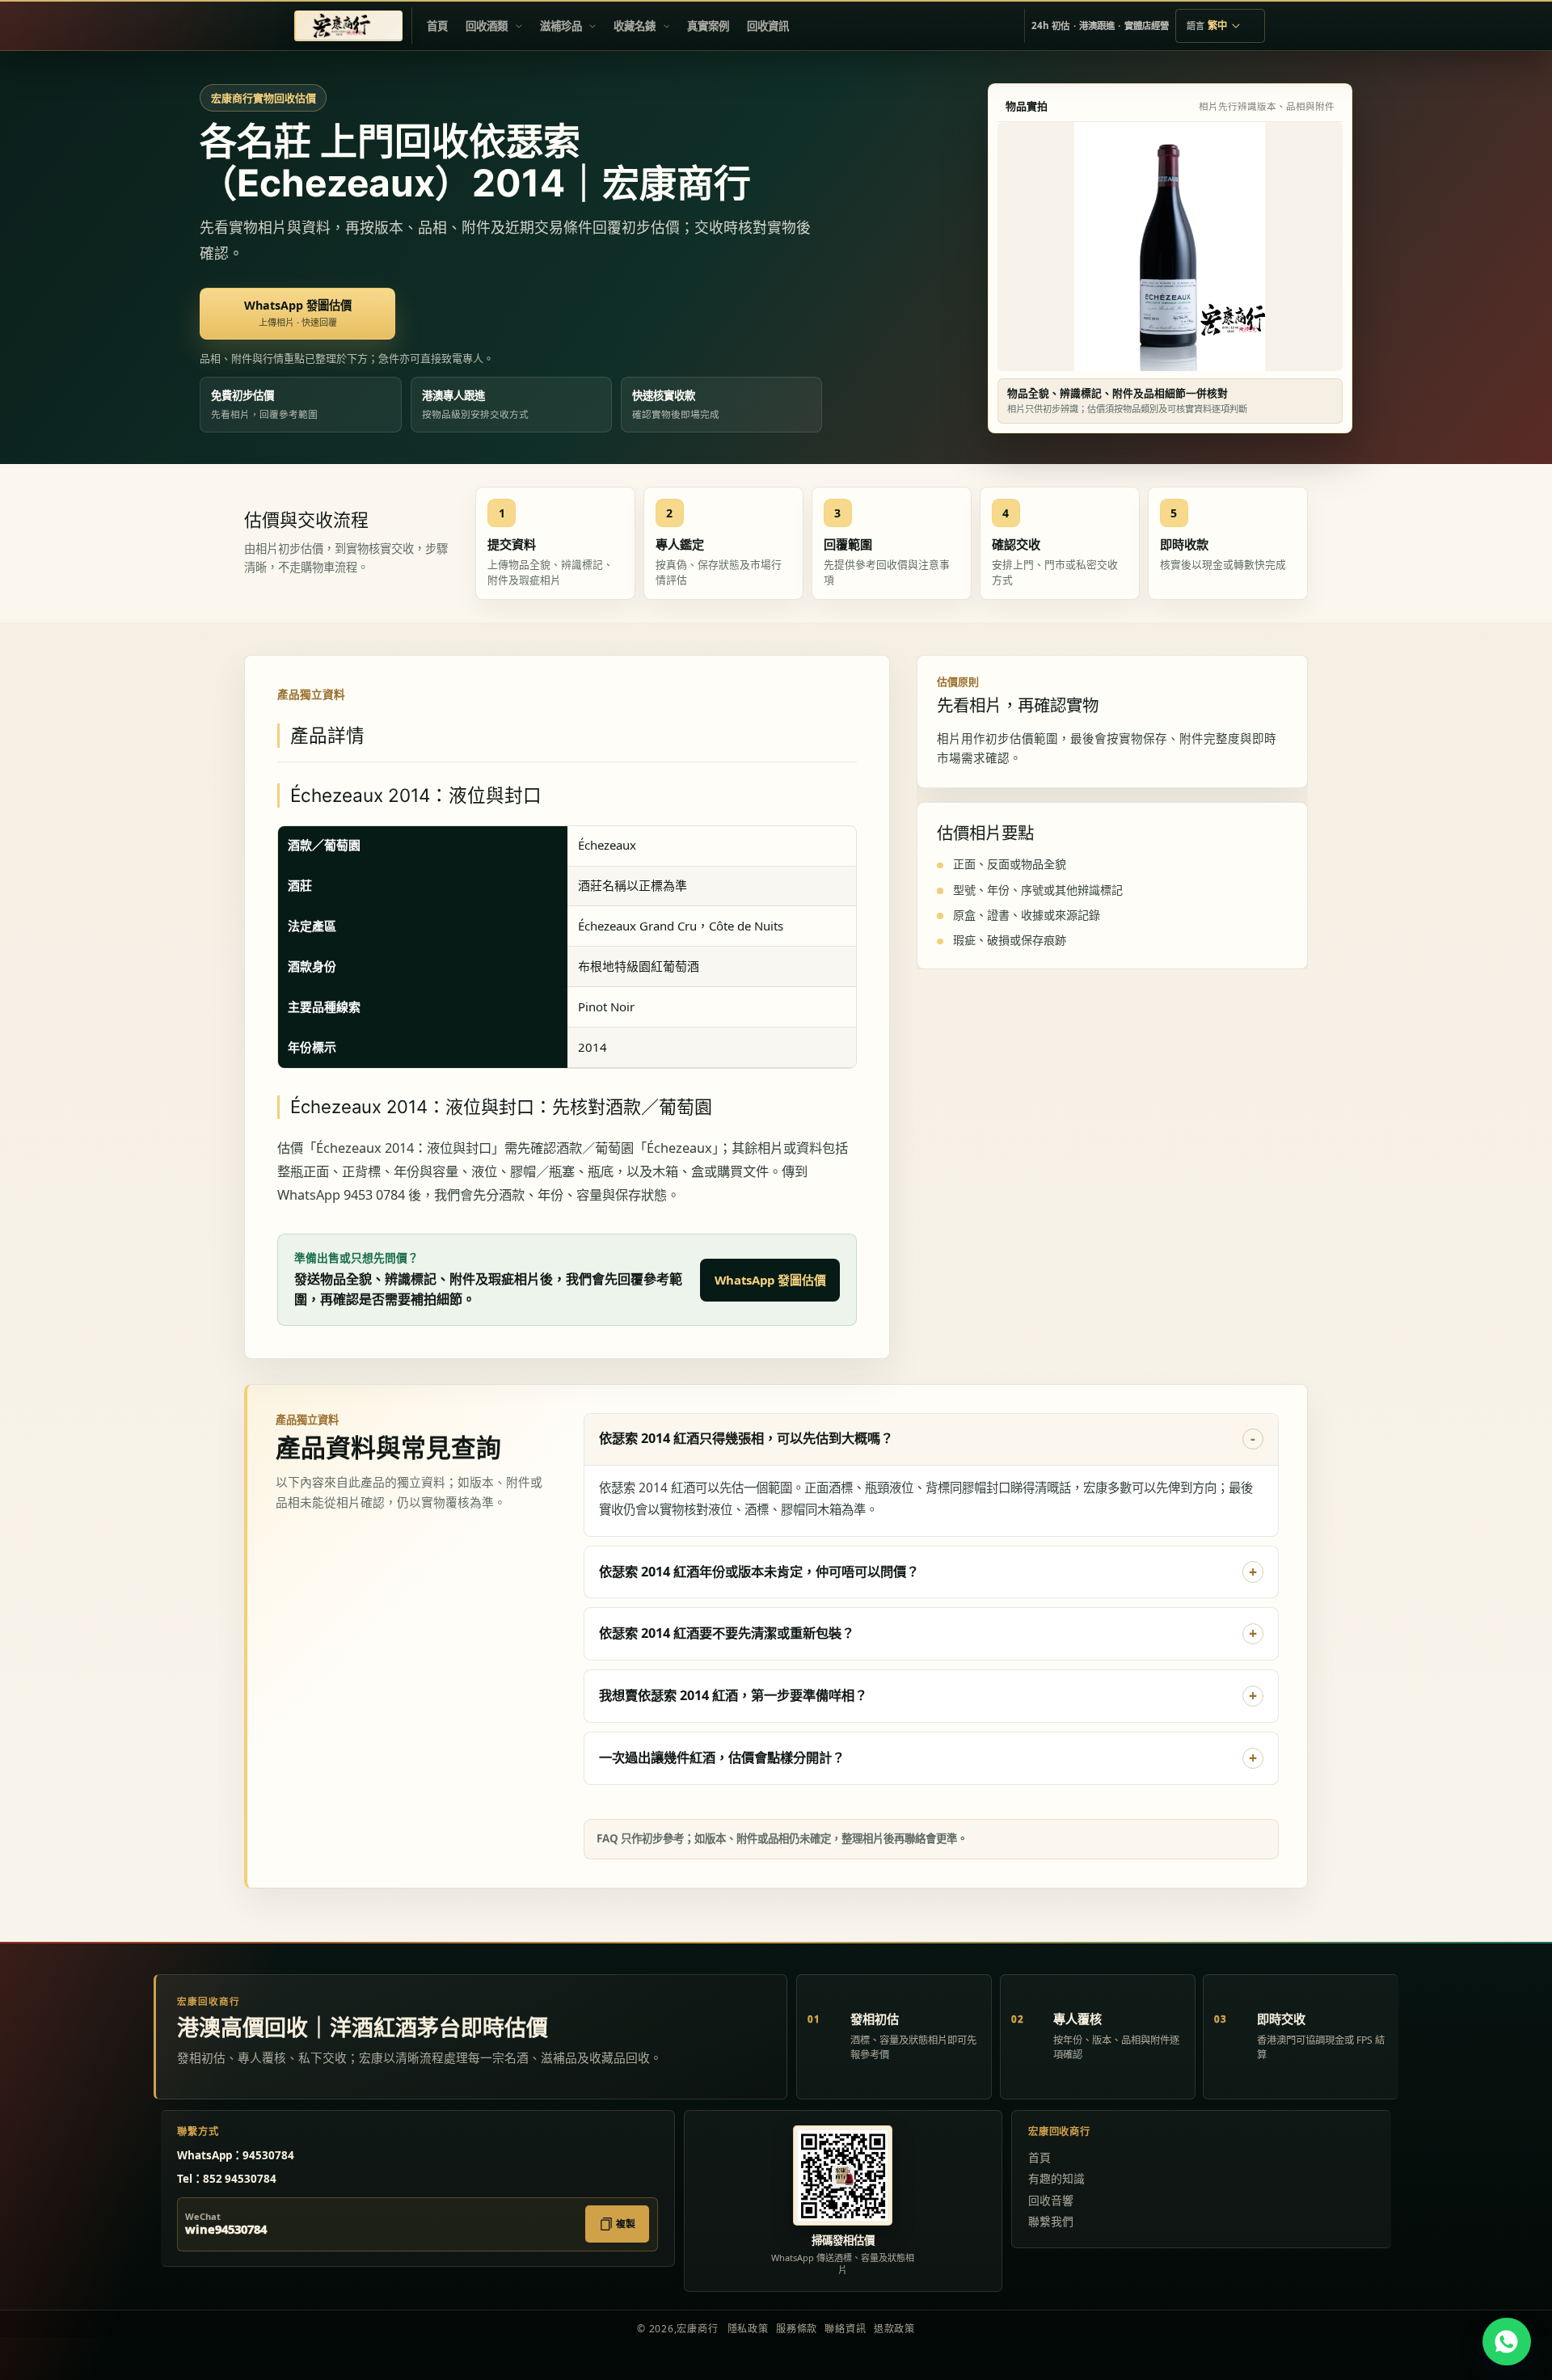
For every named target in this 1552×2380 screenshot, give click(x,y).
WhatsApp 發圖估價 (770, 1280)
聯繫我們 (1051, 2221)
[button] (493, 26)
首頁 (1040, 2157)
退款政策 (894, 2329)
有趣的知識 (1056, 2178)
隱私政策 (748, 2329)
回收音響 (1051, 2200)
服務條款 (797, 2329)
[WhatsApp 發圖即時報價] (1506, 2342)
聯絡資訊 (845, 2329)
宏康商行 (697, 2329)
